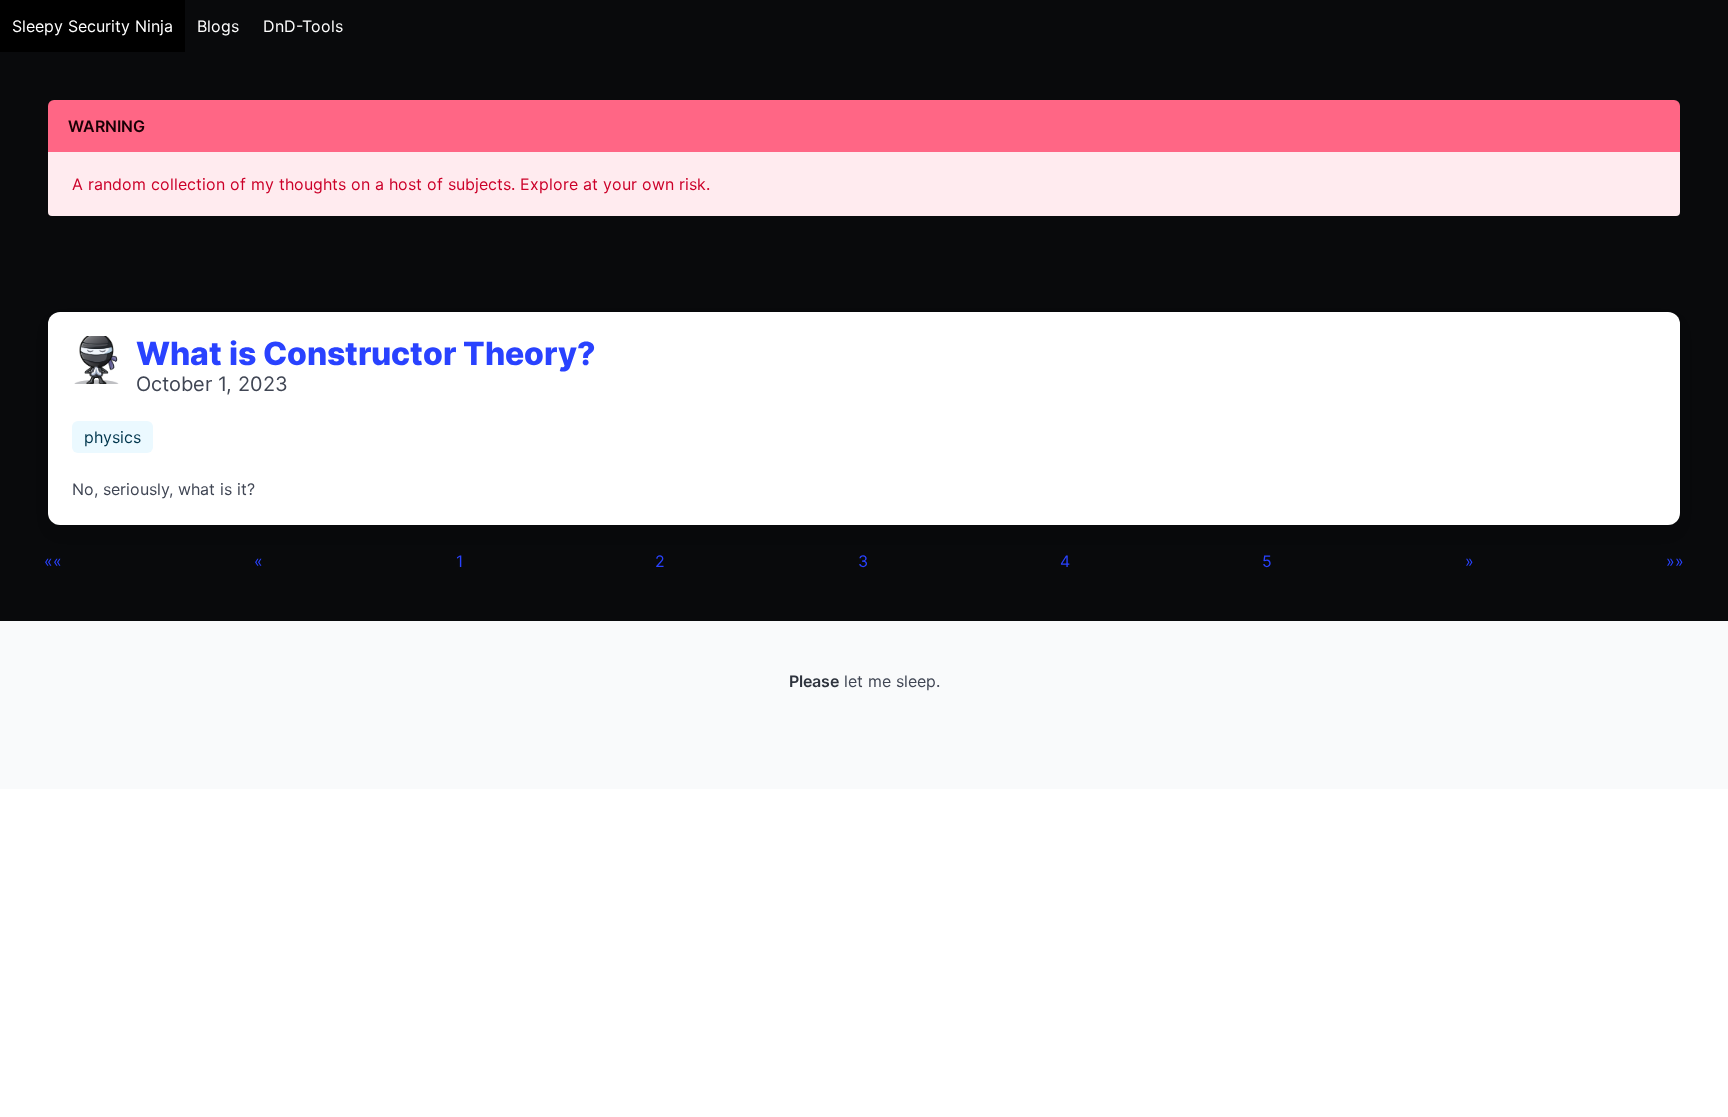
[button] (53, 561)
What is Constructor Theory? (366, 353)
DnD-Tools (303, 26)
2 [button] (660, 561)
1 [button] (459, 561)
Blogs (218, 26)
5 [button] (1267, 561)
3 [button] (863, 561)
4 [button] (1065, 561)
